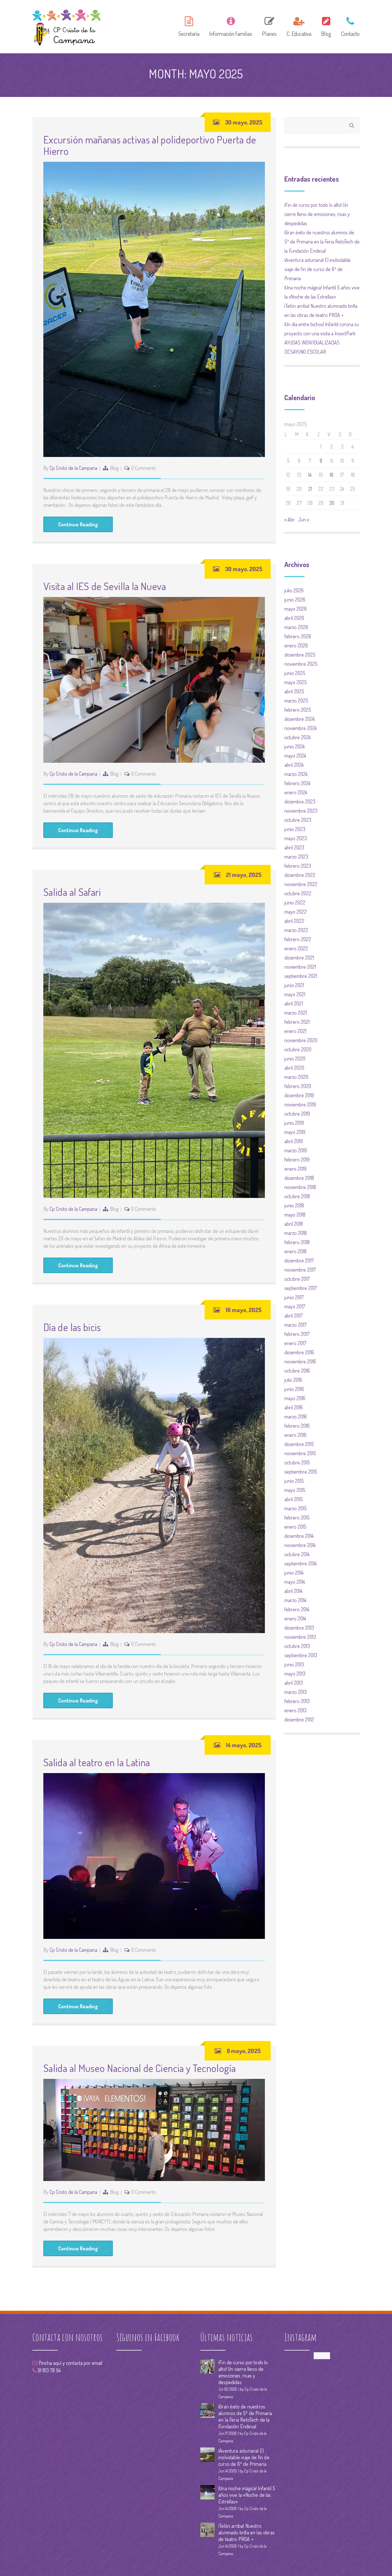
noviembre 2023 (301, 811)
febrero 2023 (298, 866)
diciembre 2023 (300, 801)
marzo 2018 (296, 1233)
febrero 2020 (298, 1086)
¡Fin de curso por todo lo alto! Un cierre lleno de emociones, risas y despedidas (317, 214)
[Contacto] (348, 26)
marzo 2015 (296, 1508)
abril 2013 (294, 1683)
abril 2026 (294, 618)
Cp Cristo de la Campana (73, 468)
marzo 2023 (296, 857)
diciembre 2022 (300, 875)
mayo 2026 (296, 609)
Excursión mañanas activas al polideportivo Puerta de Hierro (150, 145)
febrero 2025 (298, 710)
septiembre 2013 (301, 1655)
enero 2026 (296, 645)
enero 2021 (295, 1031)
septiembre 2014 (301, 1563)
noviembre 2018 (300, 1187)
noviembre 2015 (300, 1453)
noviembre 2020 (301, 1040)
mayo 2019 (295, 1132)
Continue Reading (78, 524)
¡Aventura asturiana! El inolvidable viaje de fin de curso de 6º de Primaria (318, 269)
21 (310, 489)
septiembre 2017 (301, 1288)
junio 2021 (294, 985)
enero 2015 (295, 1527)
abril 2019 (294, 1141)
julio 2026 (294, 590)
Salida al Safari (72, 892)
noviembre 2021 (300, 967)
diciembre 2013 (299, 1628)
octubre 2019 (297, 1114)
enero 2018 (295, 1251)
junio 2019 (294, 1123)
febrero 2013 (297, 1701)
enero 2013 (295, 1710)
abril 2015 (294, 1499)
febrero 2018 (297, 1242)
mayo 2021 (295, 994)
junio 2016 (294, 1389)
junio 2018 (294, 1205)
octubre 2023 (298, 820)
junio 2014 (294, 1573)
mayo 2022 (296, 912)
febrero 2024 (297, 783)
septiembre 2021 (301, 976)
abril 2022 (294, 921)
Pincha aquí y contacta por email (70, 2363)
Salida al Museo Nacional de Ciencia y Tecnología (139, 2068)
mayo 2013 (295, 1674)
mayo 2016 (295, 1398)
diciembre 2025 (300, 655)
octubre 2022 (298, 893)
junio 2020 (295, 1059)
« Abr (290, 520)
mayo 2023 (296, 838)
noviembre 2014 (300, 1545)
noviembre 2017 (300, 1270)
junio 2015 (294, 1481)
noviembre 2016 (300, 1361)
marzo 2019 (296, 1150)
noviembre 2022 (301, 884)
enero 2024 (296, 792)
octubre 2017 (297, 1279)
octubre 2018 (297, 1196)
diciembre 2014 (299, 1536)
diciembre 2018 (299, 1178)
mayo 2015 (295, 1490)
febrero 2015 (297, 1517)
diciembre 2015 (299, 1444)
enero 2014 (295, 1618)
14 (310, 475)
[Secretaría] (189, 26)
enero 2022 (296, 948)
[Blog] (326, 26)
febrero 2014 (297, 1609)
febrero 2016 (297, 1426)
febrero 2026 (298, 636)
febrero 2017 (297, 1334)
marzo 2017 (295, 1325)
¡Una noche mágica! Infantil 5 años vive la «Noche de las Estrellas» (247, 2495)
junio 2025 (295, 673)
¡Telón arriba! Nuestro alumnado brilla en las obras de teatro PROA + (247, 2532)
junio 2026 (295, 600)
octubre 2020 (298, 1049)
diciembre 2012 (299, 1719)
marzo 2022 (296, 930)
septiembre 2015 (301, 1472)
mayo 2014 (295, 1582)
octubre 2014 (297, 1554)
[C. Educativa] (299, 26)
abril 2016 (294, 1407)
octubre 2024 (298, 737)
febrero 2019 (297, 1159)
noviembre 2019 (300, 1104)
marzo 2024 (296, 774)
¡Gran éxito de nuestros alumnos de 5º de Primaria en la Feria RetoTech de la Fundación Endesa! (322, 242)
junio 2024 (295, 746)
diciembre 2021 (299, 958)
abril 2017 (293, 1316)
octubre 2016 (297, 1371)
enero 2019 (295, 1169)
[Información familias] (231, 26)
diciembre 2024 (300, 719)
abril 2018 (294, 1224)
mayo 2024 (295, 756)
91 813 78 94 (49, 2370)
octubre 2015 (297, 1462)
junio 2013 (294, 1664)
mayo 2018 (295, 1215)
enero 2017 (295, 1343)
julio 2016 (293, 1380)
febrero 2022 (298, 939)
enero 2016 (295, 1435)
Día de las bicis (72, 1327)
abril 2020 (294, 1068)
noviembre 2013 (300, 1637)
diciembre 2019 (299, 1095)
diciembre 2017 (299, 1260)
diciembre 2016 (299, 1352)
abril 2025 (294, 691)
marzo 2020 (296, 1077)
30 (332, 503)
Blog (114, 468)
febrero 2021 (297, 1022)
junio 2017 (294, 1297)
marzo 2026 (296, 627)
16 (332, 475)
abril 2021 (294, 1003)
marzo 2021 (296, 1013)
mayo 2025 (296, 682)
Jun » (304, 520)
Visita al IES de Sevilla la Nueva (105, 586)
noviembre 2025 (301, 664)
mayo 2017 (295, 1306)
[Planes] (269, 26)
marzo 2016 (296, 1417)
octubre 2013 (297, 1646)
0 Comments (144, 468)
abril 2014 (293, 1591)
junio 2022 (295, 902)
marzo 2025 (296, 701)
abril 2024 (294, 765)
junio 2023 (295, 829)
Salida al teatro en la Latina (97, 1762)
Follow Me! (322, 2356)
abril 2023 (294, 847)
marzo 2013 (296, 1692)
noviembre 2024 (301, 728)
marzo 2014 (295, 1600)
